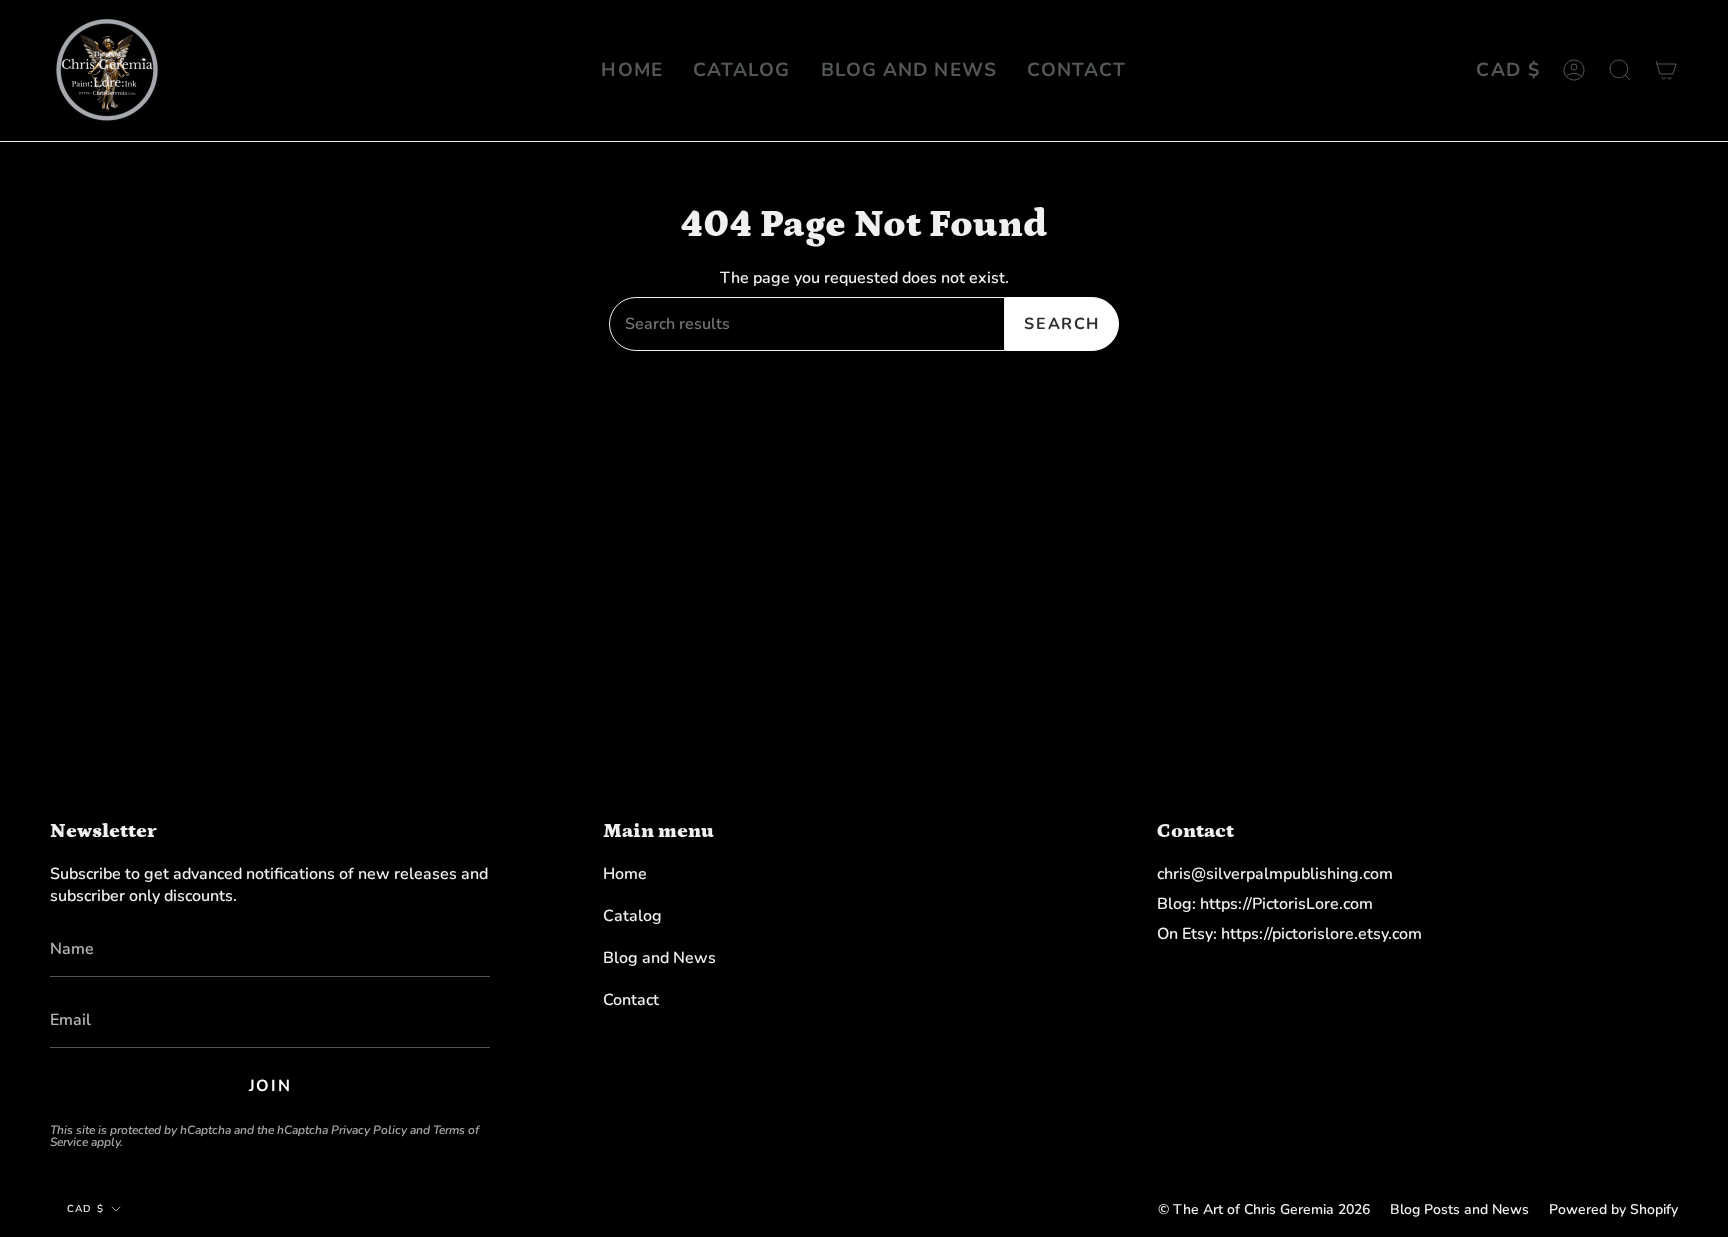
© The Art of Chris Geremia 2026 (1264, 1209)
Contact (631, 1000)
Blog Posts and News (1459, 1209)
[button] (1620, 70)
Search (1062, 324)
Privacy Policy (369, 1130)
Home (625, 874)
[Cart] (1666, 70)
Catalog (632, 916)
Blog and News (659, 958)
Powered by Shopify (1613, 1209)
